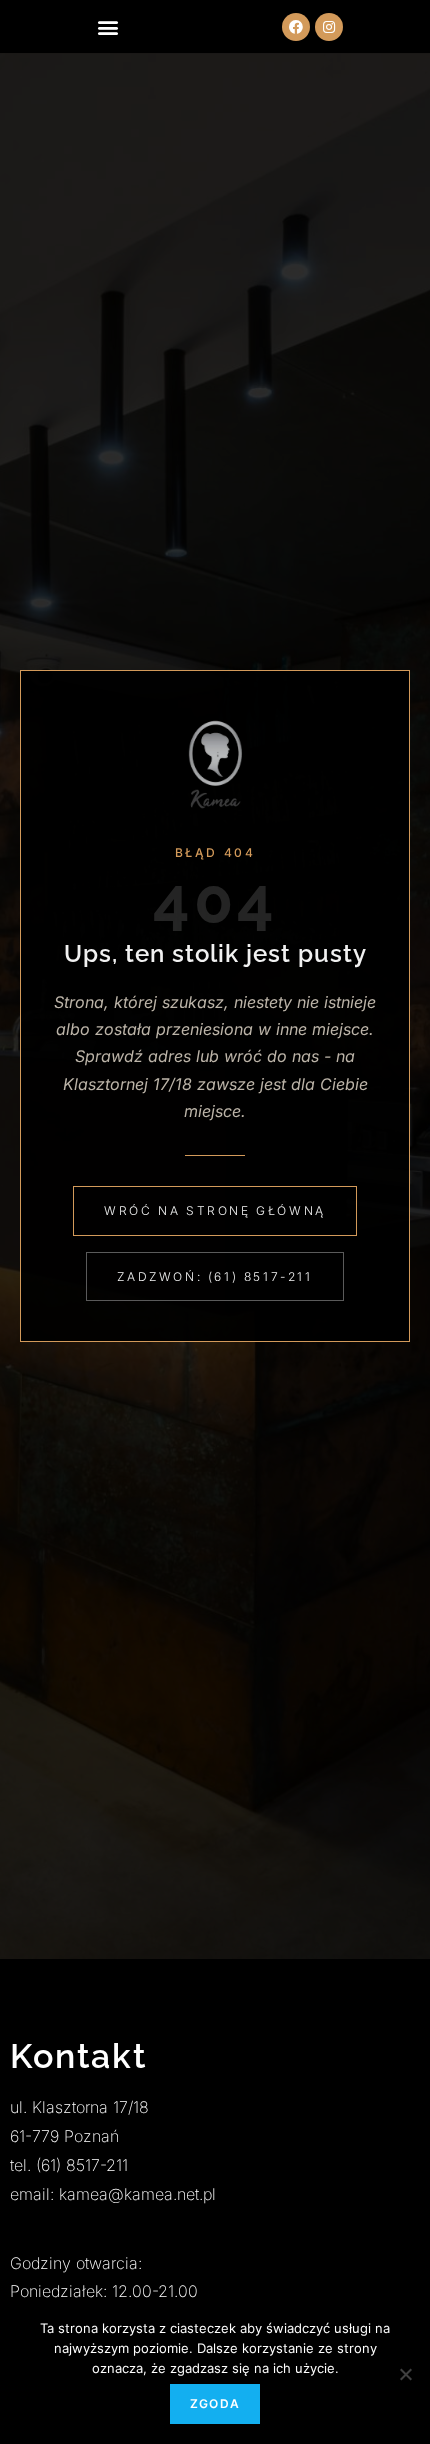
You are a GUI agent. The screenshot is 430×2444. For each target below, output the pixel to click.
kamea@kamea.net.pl (137, 2194)
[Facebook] (296, 27)
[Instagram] (329, 27)
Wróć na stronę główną (215, 1210)
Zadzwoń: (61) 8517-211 (214, 1276)
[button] (107, 26)
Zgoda (215, 2403)
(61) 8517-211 (82, 2165)
